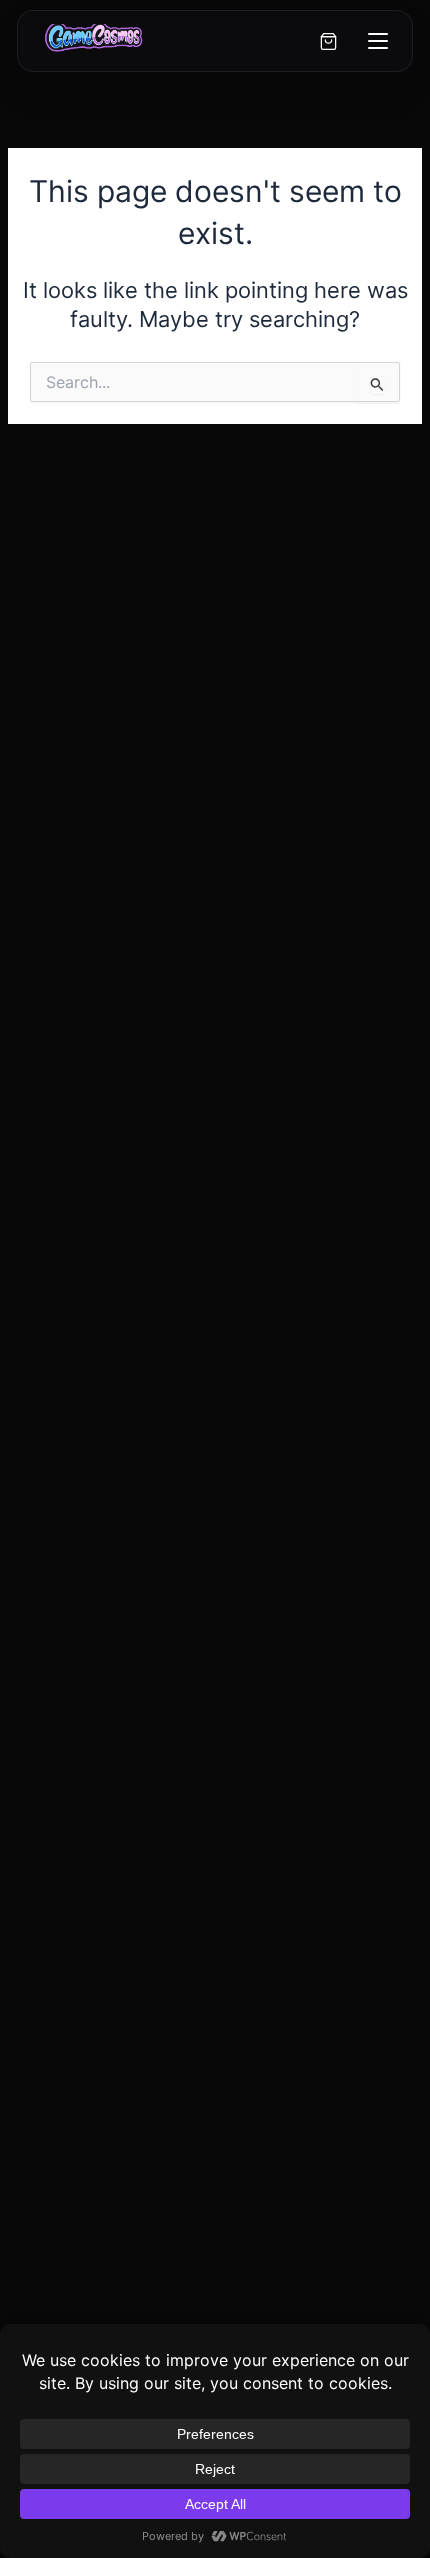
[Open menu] (378, 41)
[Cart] (329, 41)
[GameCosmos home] (92, 41)
